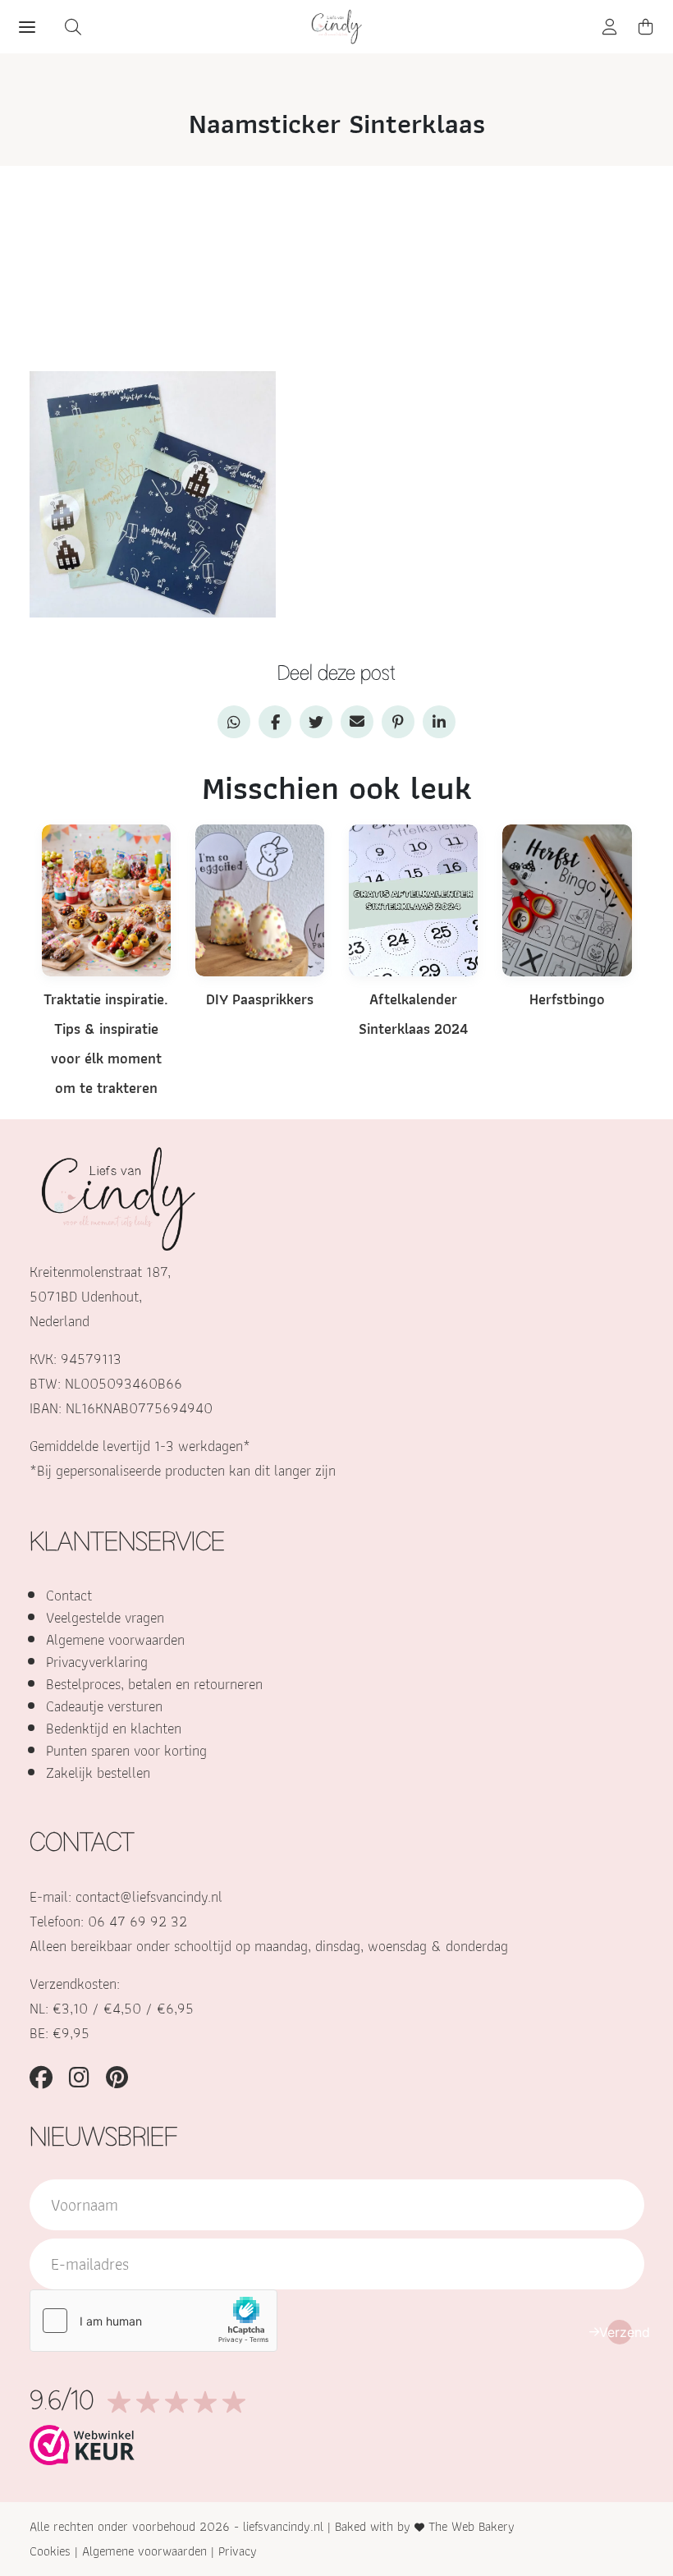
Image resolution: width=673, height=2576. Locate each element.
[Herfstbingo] (567, 899)
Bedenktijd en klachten (114, 1728)
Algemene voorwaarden (115, 1639)
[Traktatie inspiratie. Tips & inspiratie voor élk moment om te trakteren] (106, 899)
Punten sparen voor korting (126, 1750)
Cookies (50, 2551)
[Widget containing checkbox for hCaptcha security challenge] (153, 2321)
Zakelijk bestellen (98, 1772)
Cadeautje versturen (104, 1706)
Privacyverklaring (97, 1662)
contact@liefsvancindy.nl (149, 1896)
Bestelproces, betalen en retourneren (154, 1684)
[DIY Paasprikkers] (260, 899)
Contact (69, 1595)
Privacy (238, 2551)
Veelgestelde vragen (105, 1617)
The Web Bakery (472, 2526)
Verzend (620, 2332)
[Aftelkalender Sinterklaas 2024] (413, 899)
